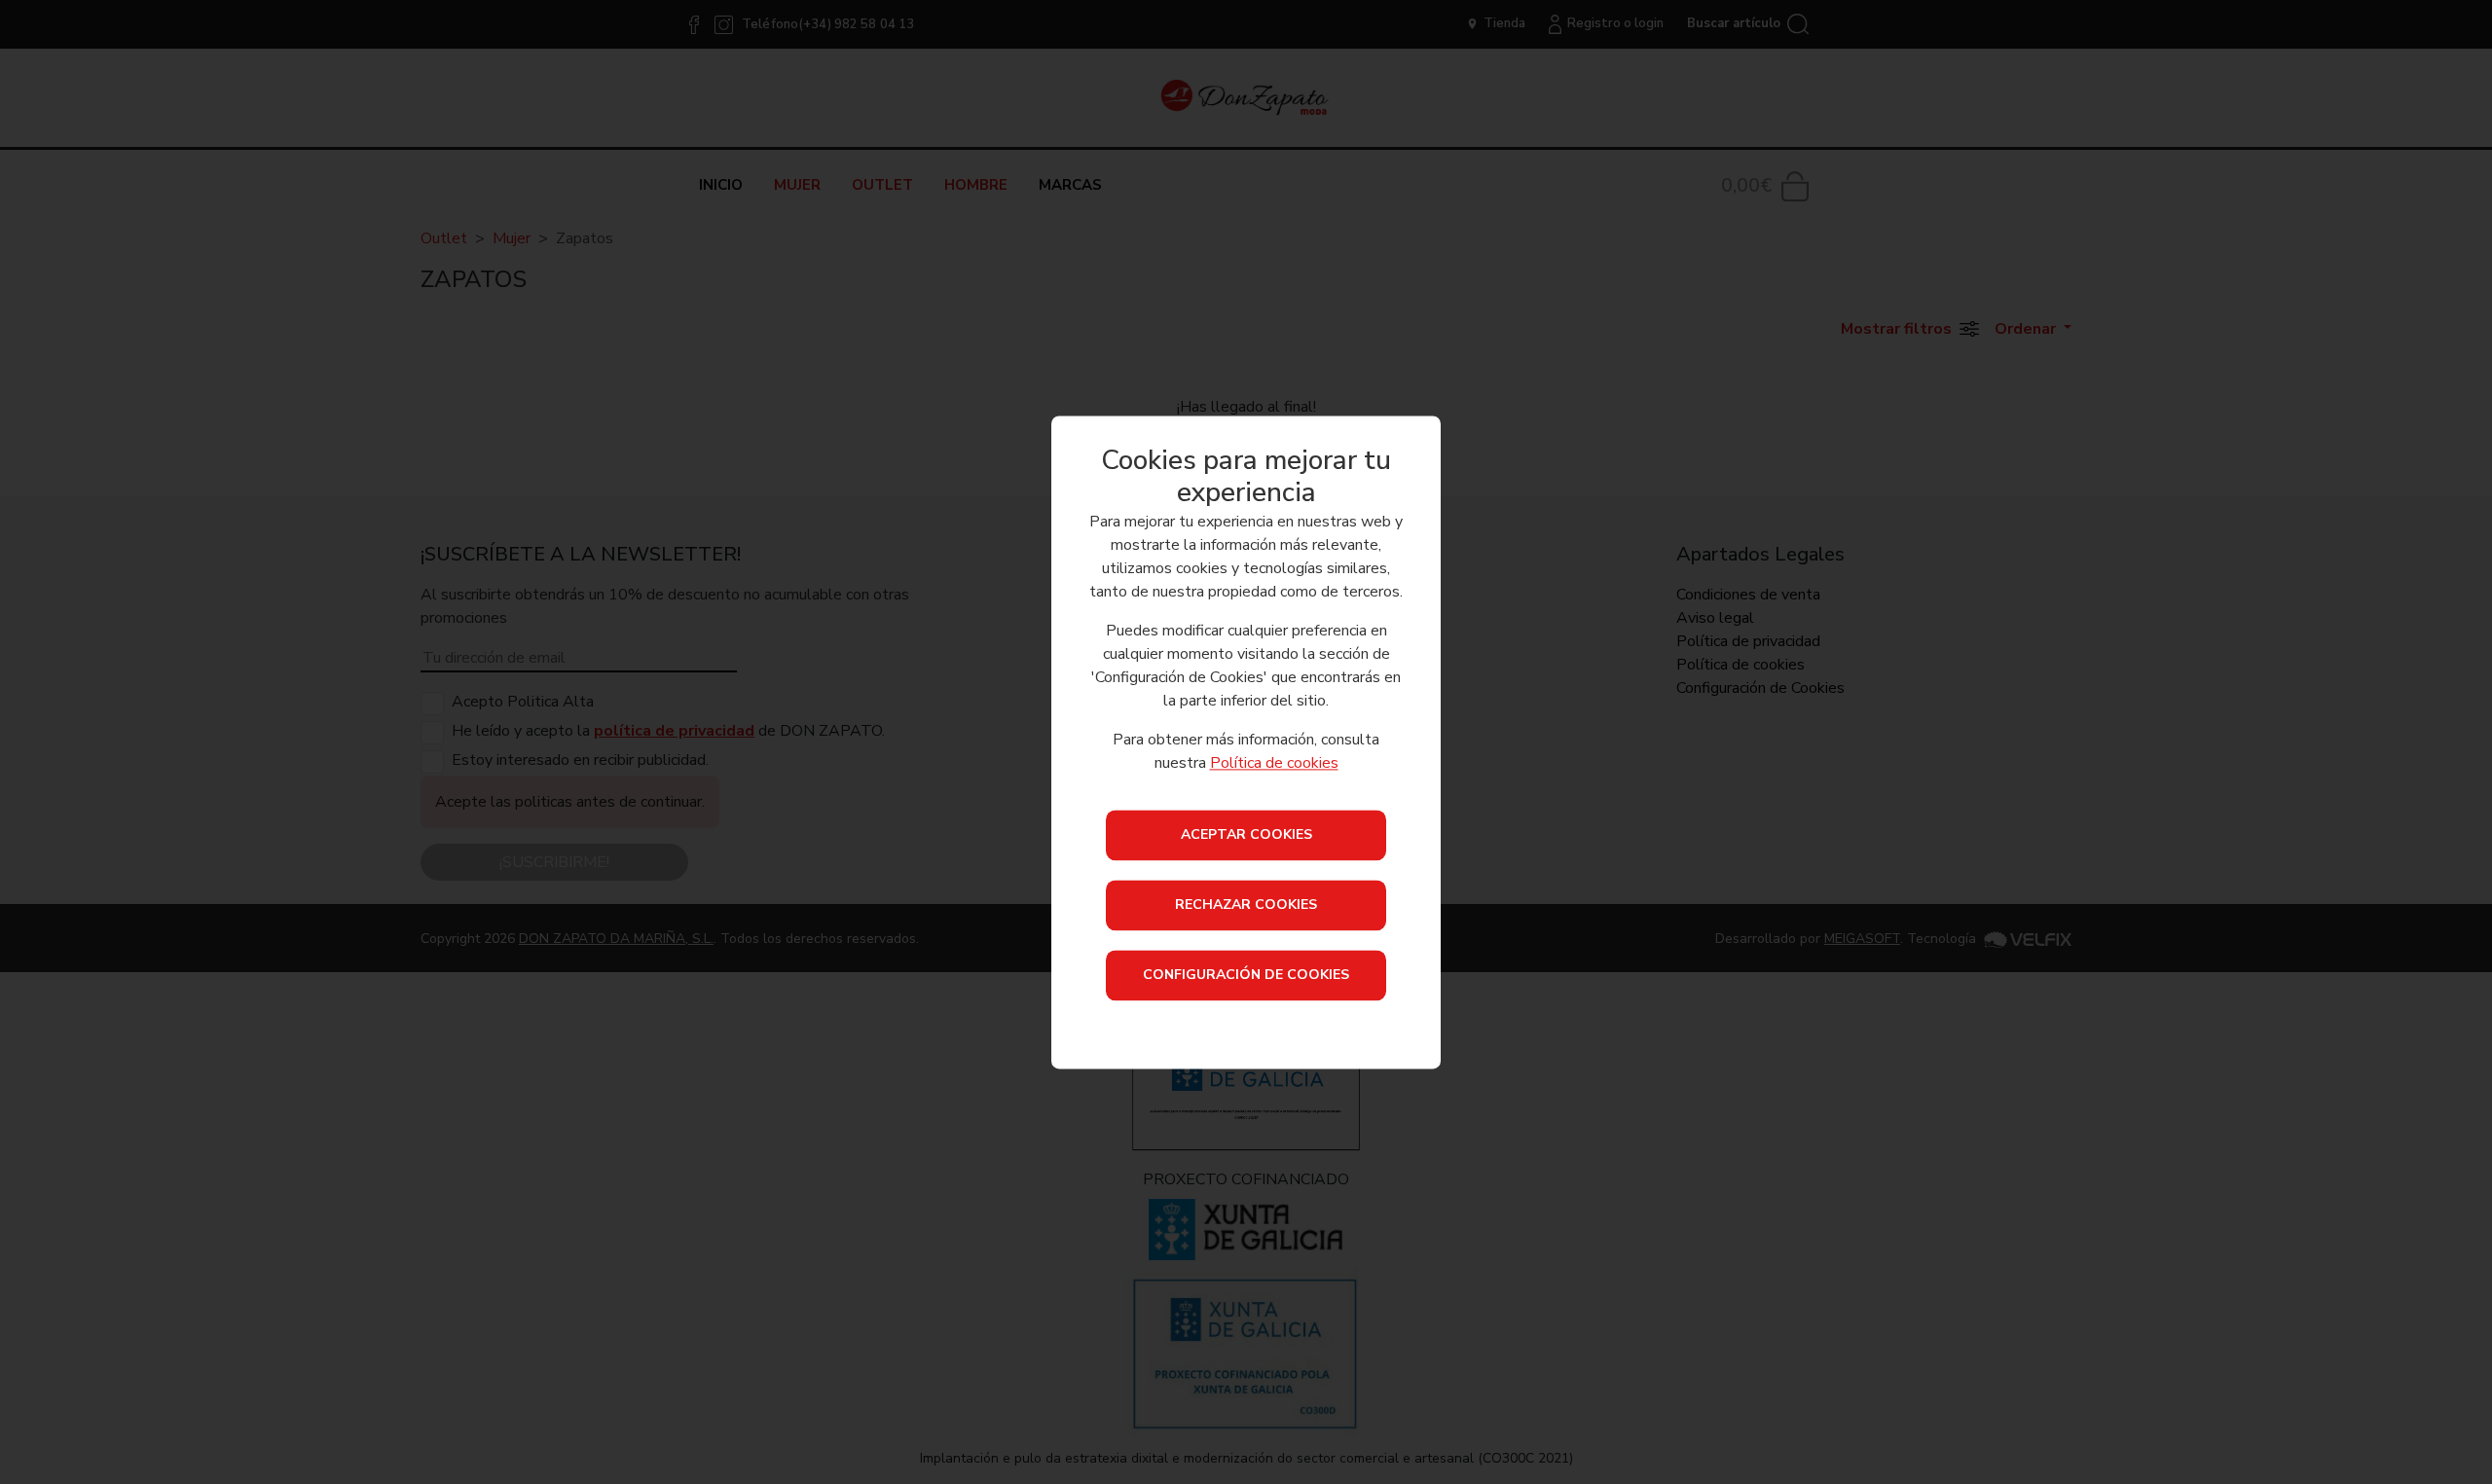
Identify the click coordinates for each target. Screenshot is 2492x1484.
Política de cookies (1274, 763)
